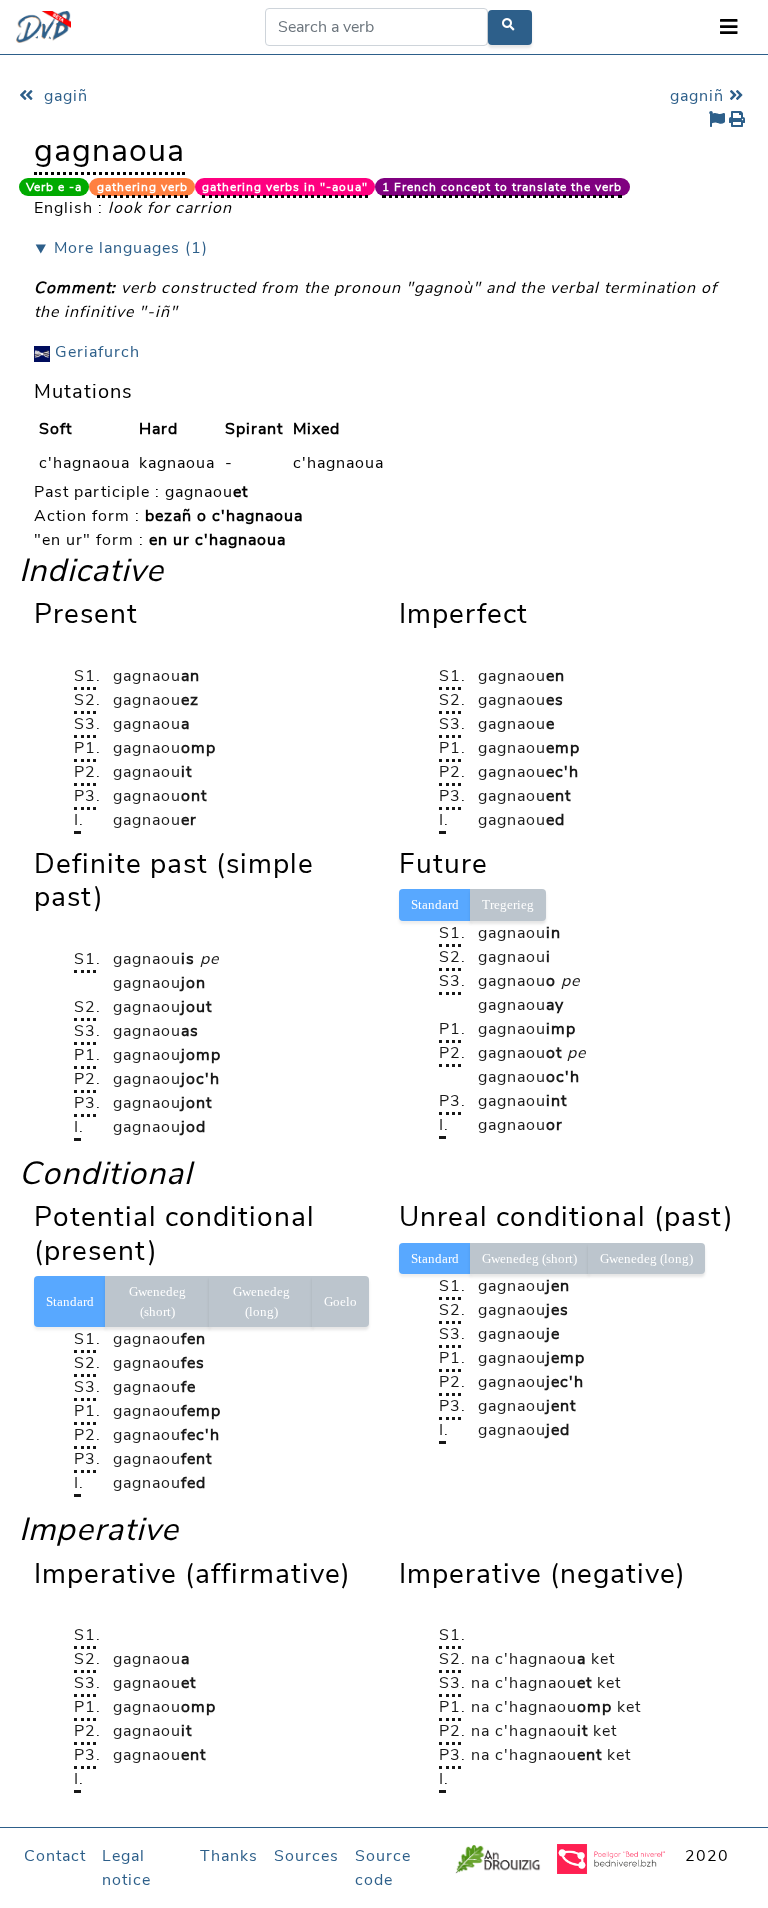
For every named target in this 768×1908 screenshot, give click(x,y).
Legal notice (126, 1868)
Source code (383, 1868)
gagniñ (699, 96)
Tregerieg (508, 904)
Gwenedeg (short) (157, 1301)
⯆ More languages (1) (121, 248)
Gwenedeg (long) (261, 1301)
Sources (306, 1856)
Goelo (340, 1301)
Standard (435, 904)
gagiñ (63, 96)
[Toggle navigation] (729, 27)
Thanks (229, 1856)
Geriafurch (95, 352)
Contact (55, 1856)
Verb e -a (54, 187)
